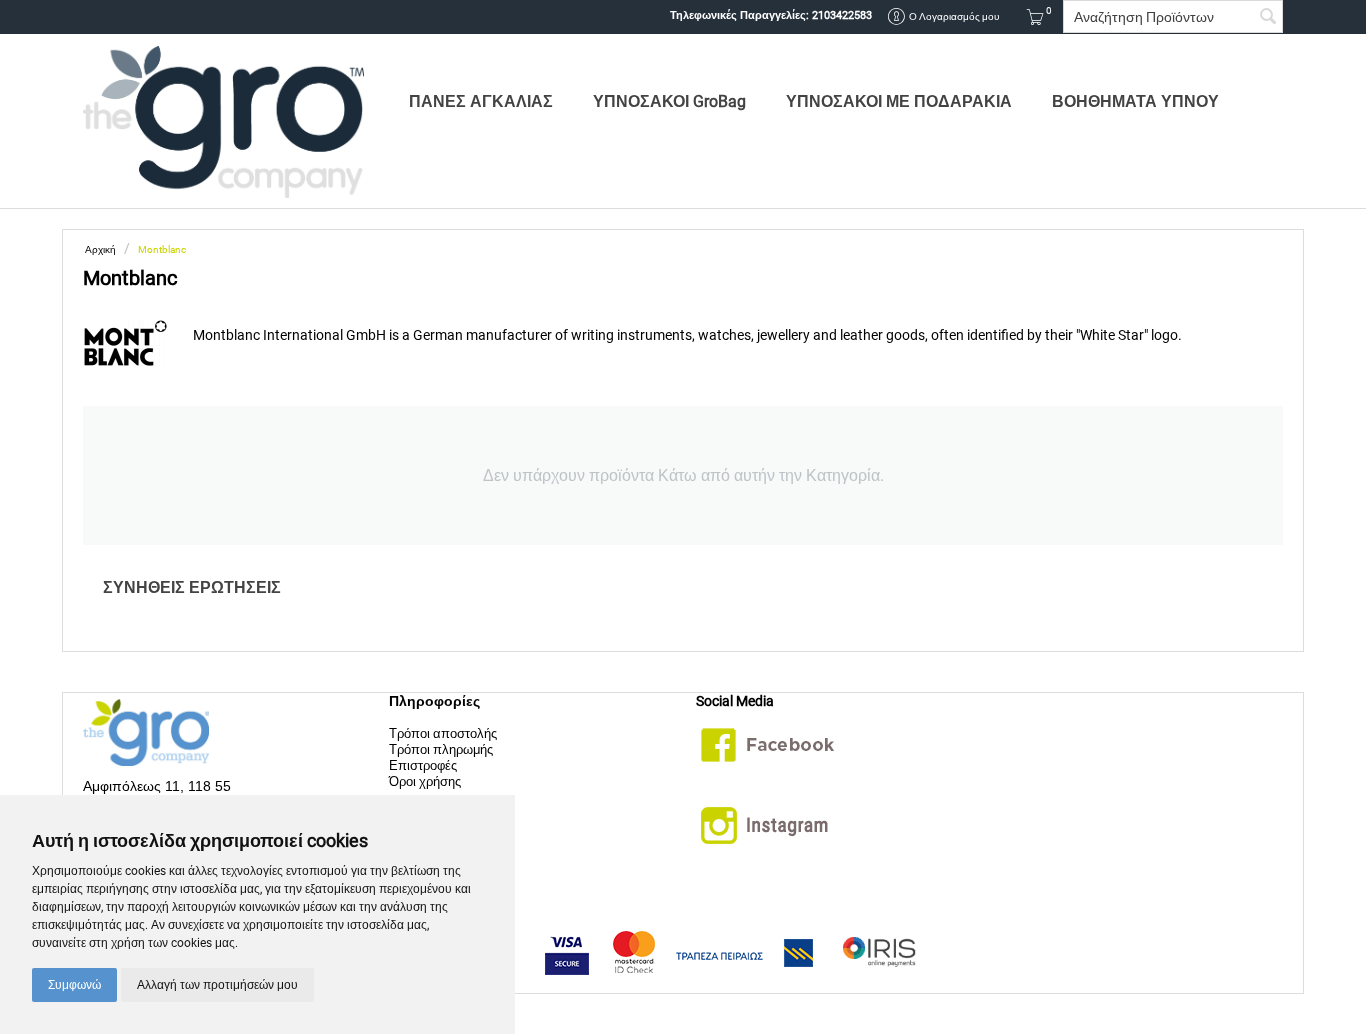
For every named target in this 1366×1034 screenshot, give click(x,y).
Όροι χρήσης (425, 781)
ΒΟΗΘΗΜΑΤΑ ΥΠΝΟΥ (1135, 101)
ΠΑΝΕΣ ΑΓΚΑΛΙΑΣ (481, 101)
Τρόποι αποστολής (443, 733)
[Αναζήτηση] (1268, 18)
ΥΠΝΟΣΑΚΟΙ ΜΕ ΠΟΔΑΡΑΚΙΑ (899, 101)
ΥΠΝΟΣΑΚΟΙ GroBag (669, 101)
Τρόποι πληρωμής (441, 749)
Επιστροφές (423, 765)
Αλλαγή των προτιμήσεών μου (217, 985)
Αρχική (100, 249)
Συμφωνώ (74, 985)
